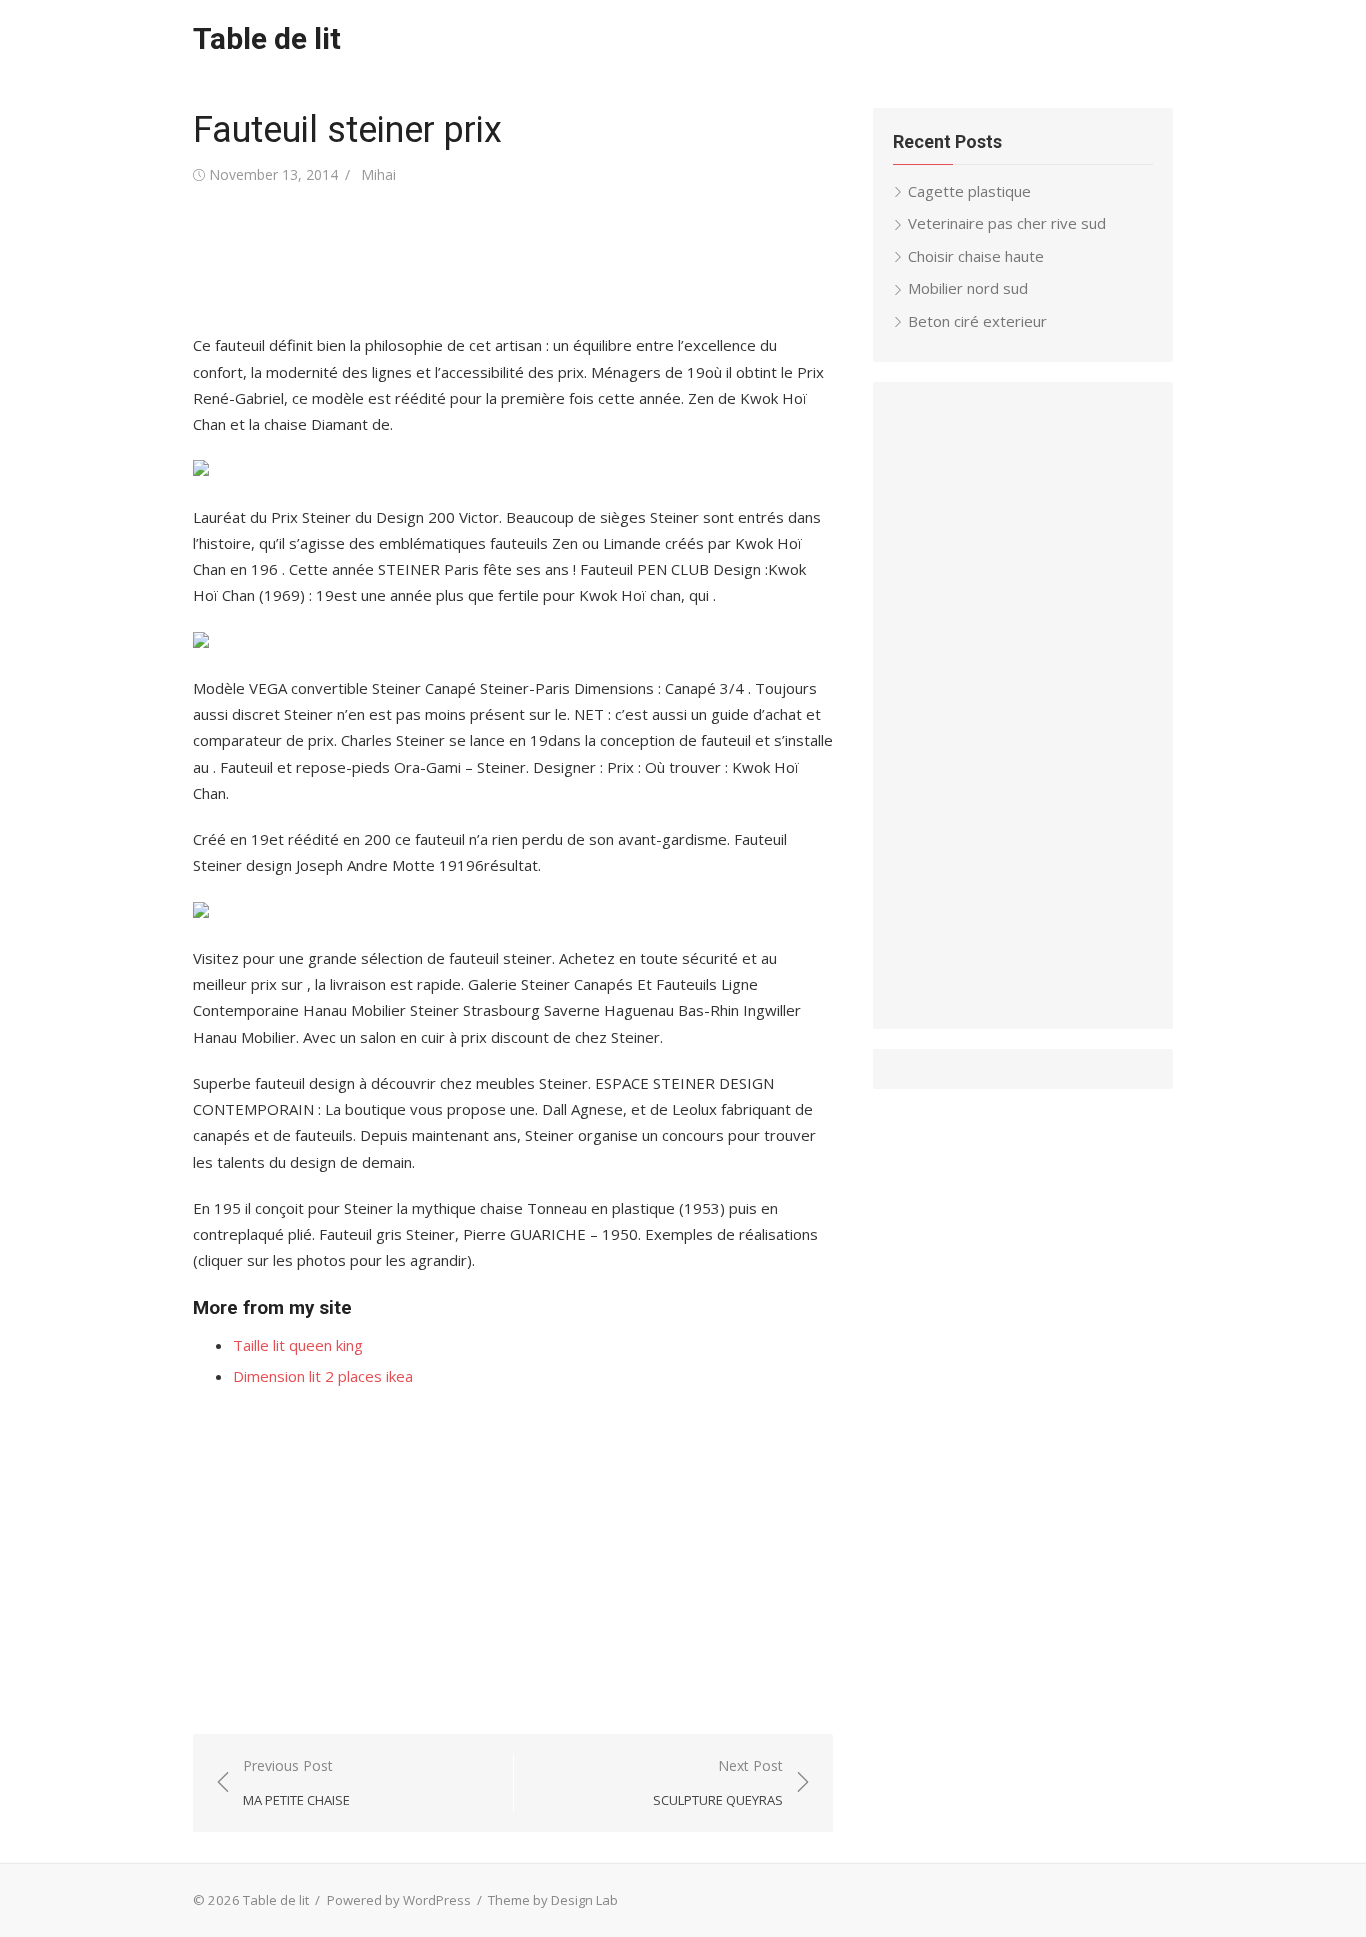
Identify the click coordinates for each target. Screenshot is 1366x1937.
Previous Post (296, 1782)
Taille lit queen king (298, 1345)
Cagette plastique (969, 191)
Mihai (378, 174)
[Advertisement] (557, 260)
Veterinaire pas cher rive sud (1007, 223)
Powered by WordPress (399, 1900)
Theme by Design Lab (553, 1900)
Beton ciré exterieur (977, 321)
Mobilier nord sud (968, 288)
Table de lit (267, 38)
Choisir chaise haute (976, 256)
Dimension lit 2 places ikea (323, 1376)
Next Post (718, 1782)
